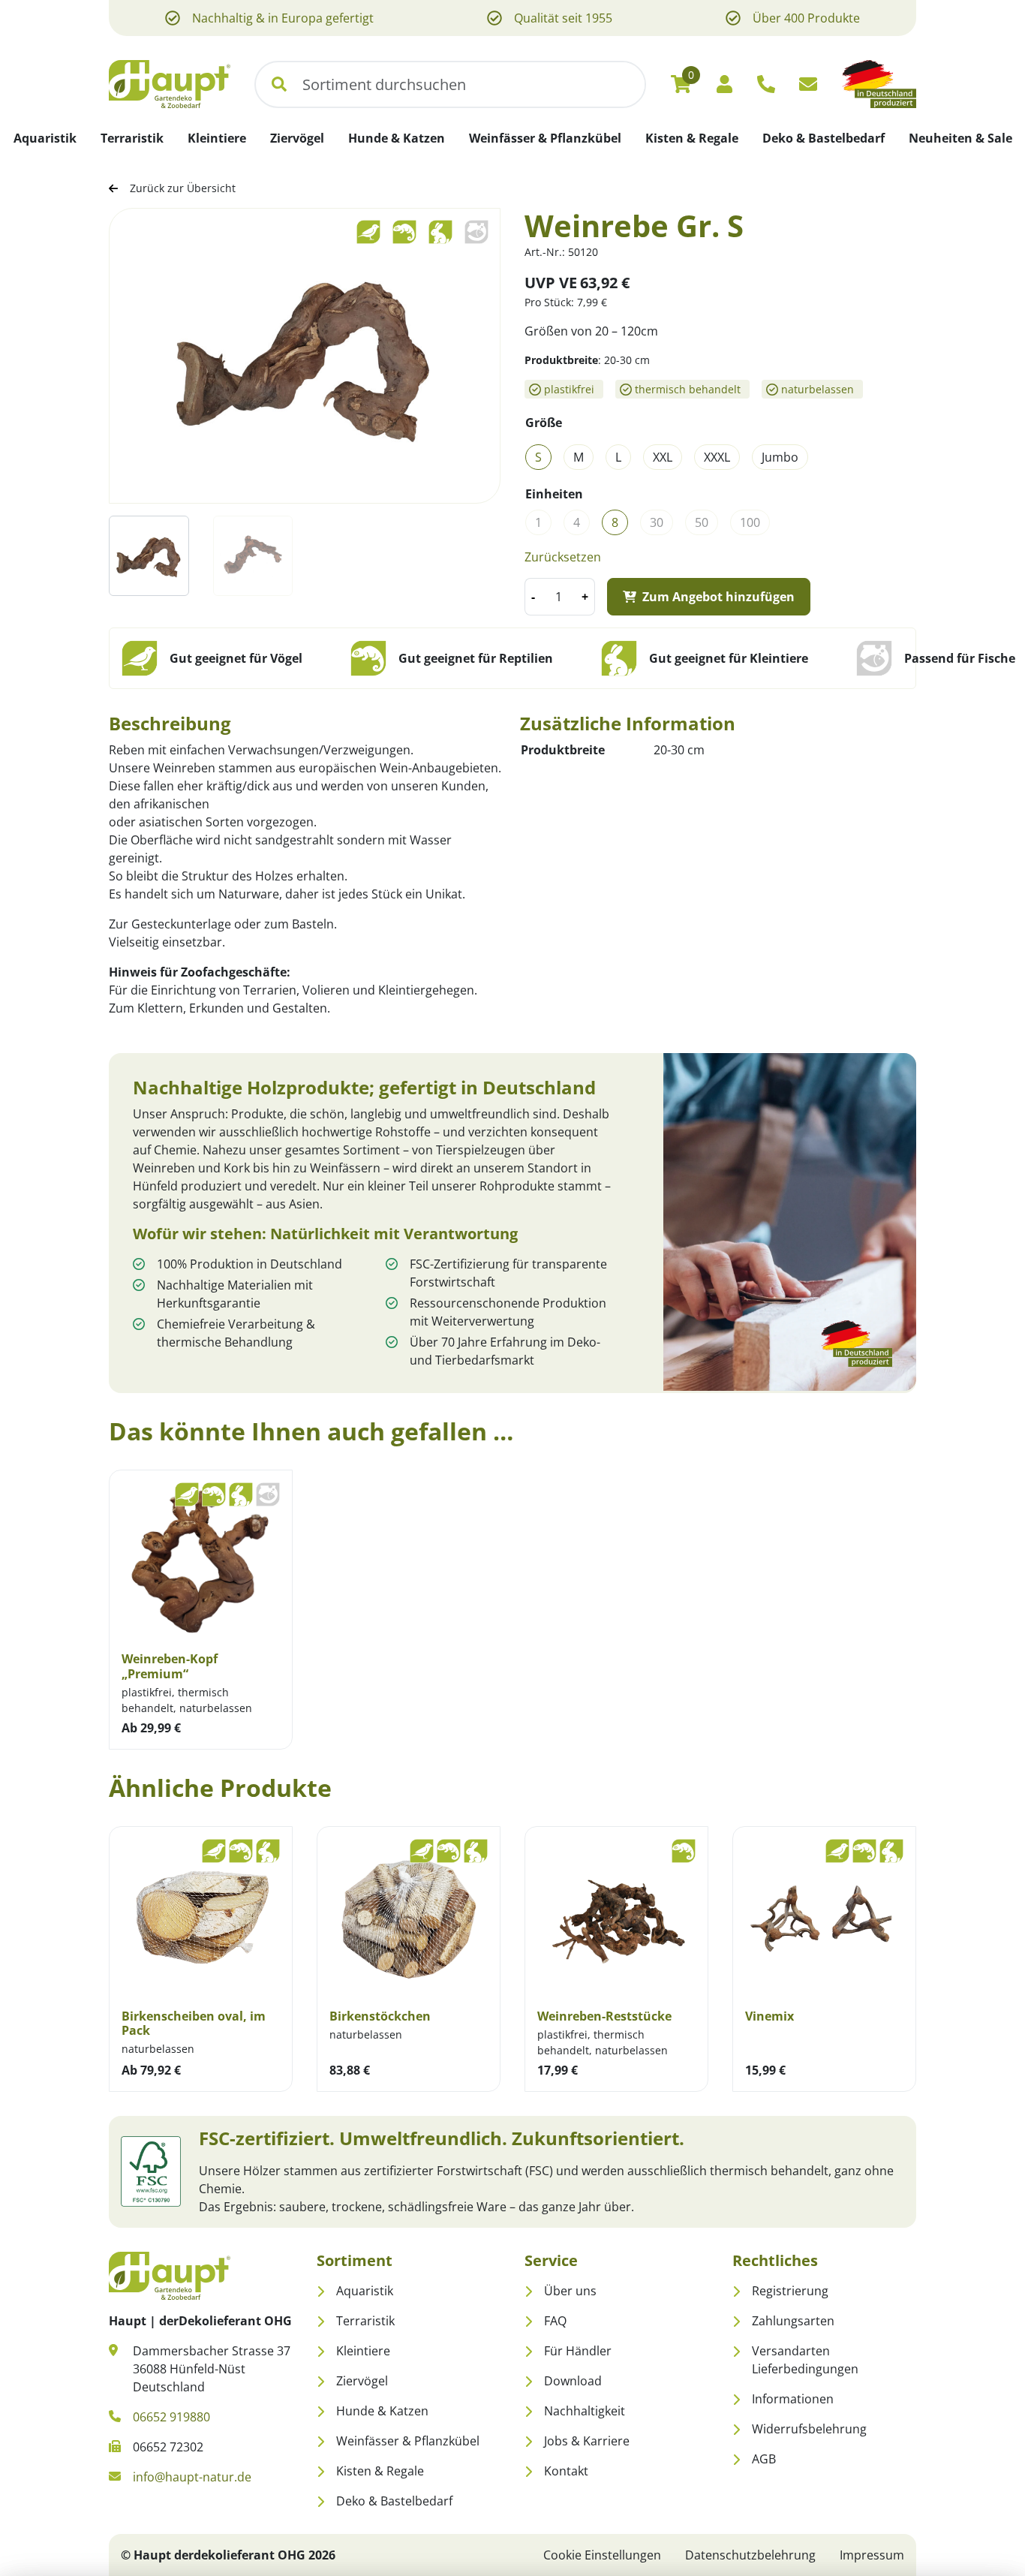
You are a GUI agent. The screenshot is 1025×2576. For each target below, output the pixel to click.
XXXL (717, 457)
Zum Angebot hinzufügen (718, 597)
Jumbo (780, 457)
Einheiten (554, 494)
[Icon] (766, 84)
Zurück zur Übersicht (183, 188)
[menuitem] (45, 138)
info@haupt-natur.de (192, 2477)
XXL (663, 457)
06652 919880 (171, 2417)
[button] (279, 84)
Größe (544, 423)
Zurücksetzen (563, 557)
